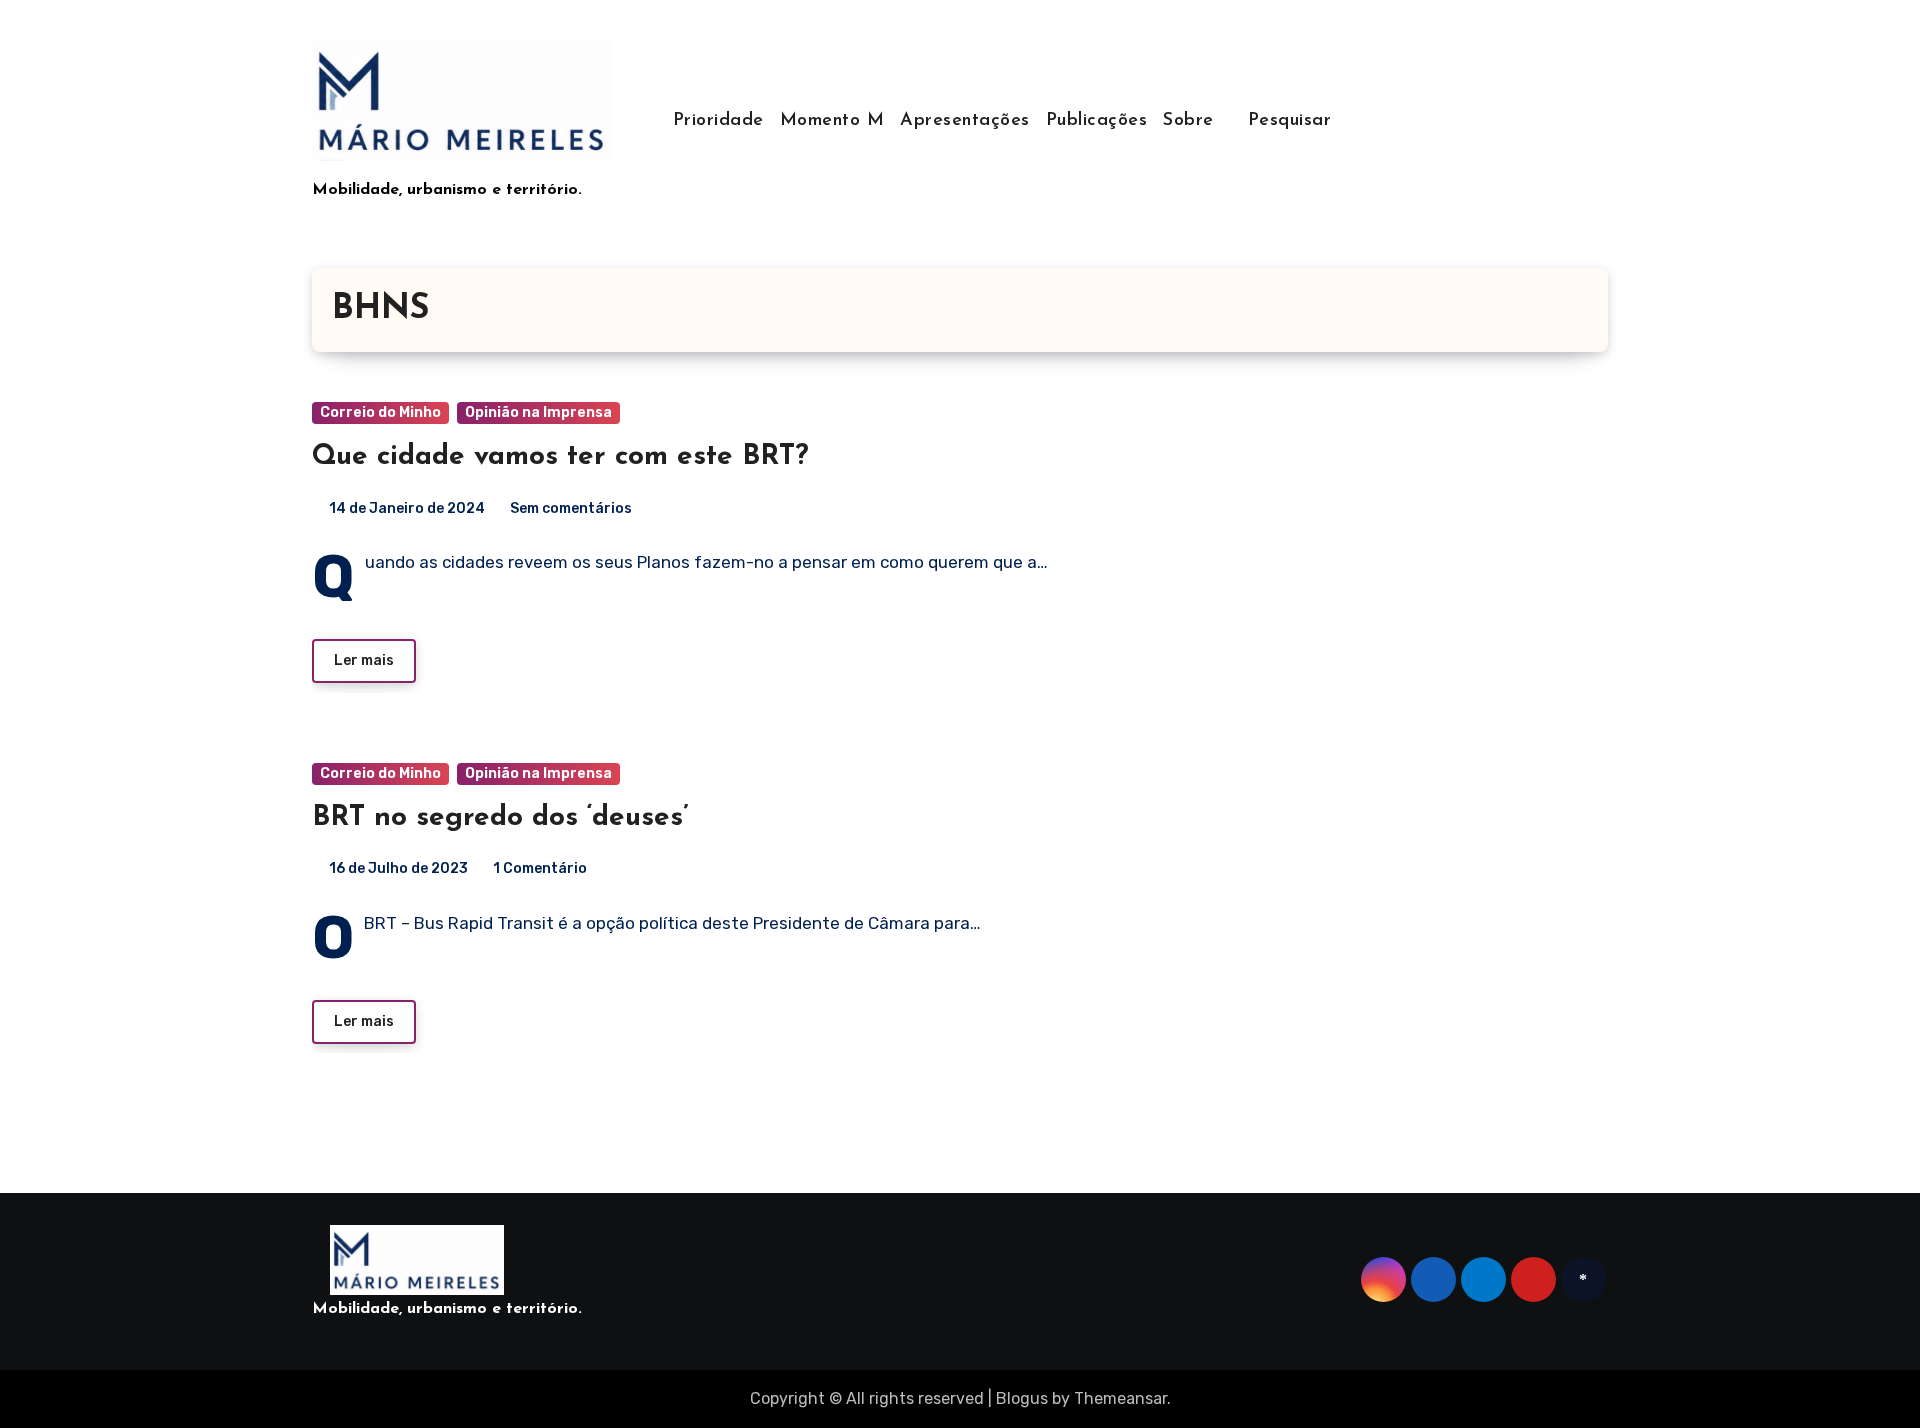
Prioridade (718, 121)
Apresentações (965, 121)
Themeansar (1120, 1398)
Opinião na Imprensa (538, 412)
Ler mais (364, 660)
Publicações (1097, 121)
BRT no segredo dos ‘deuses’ (500, 818)
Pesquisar (1290, 121)
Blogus (1022, 1398)
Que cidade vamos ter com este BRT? (560, 457)
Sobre (1191, 121)
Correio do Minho (380, 412)
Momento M (832, 121)
